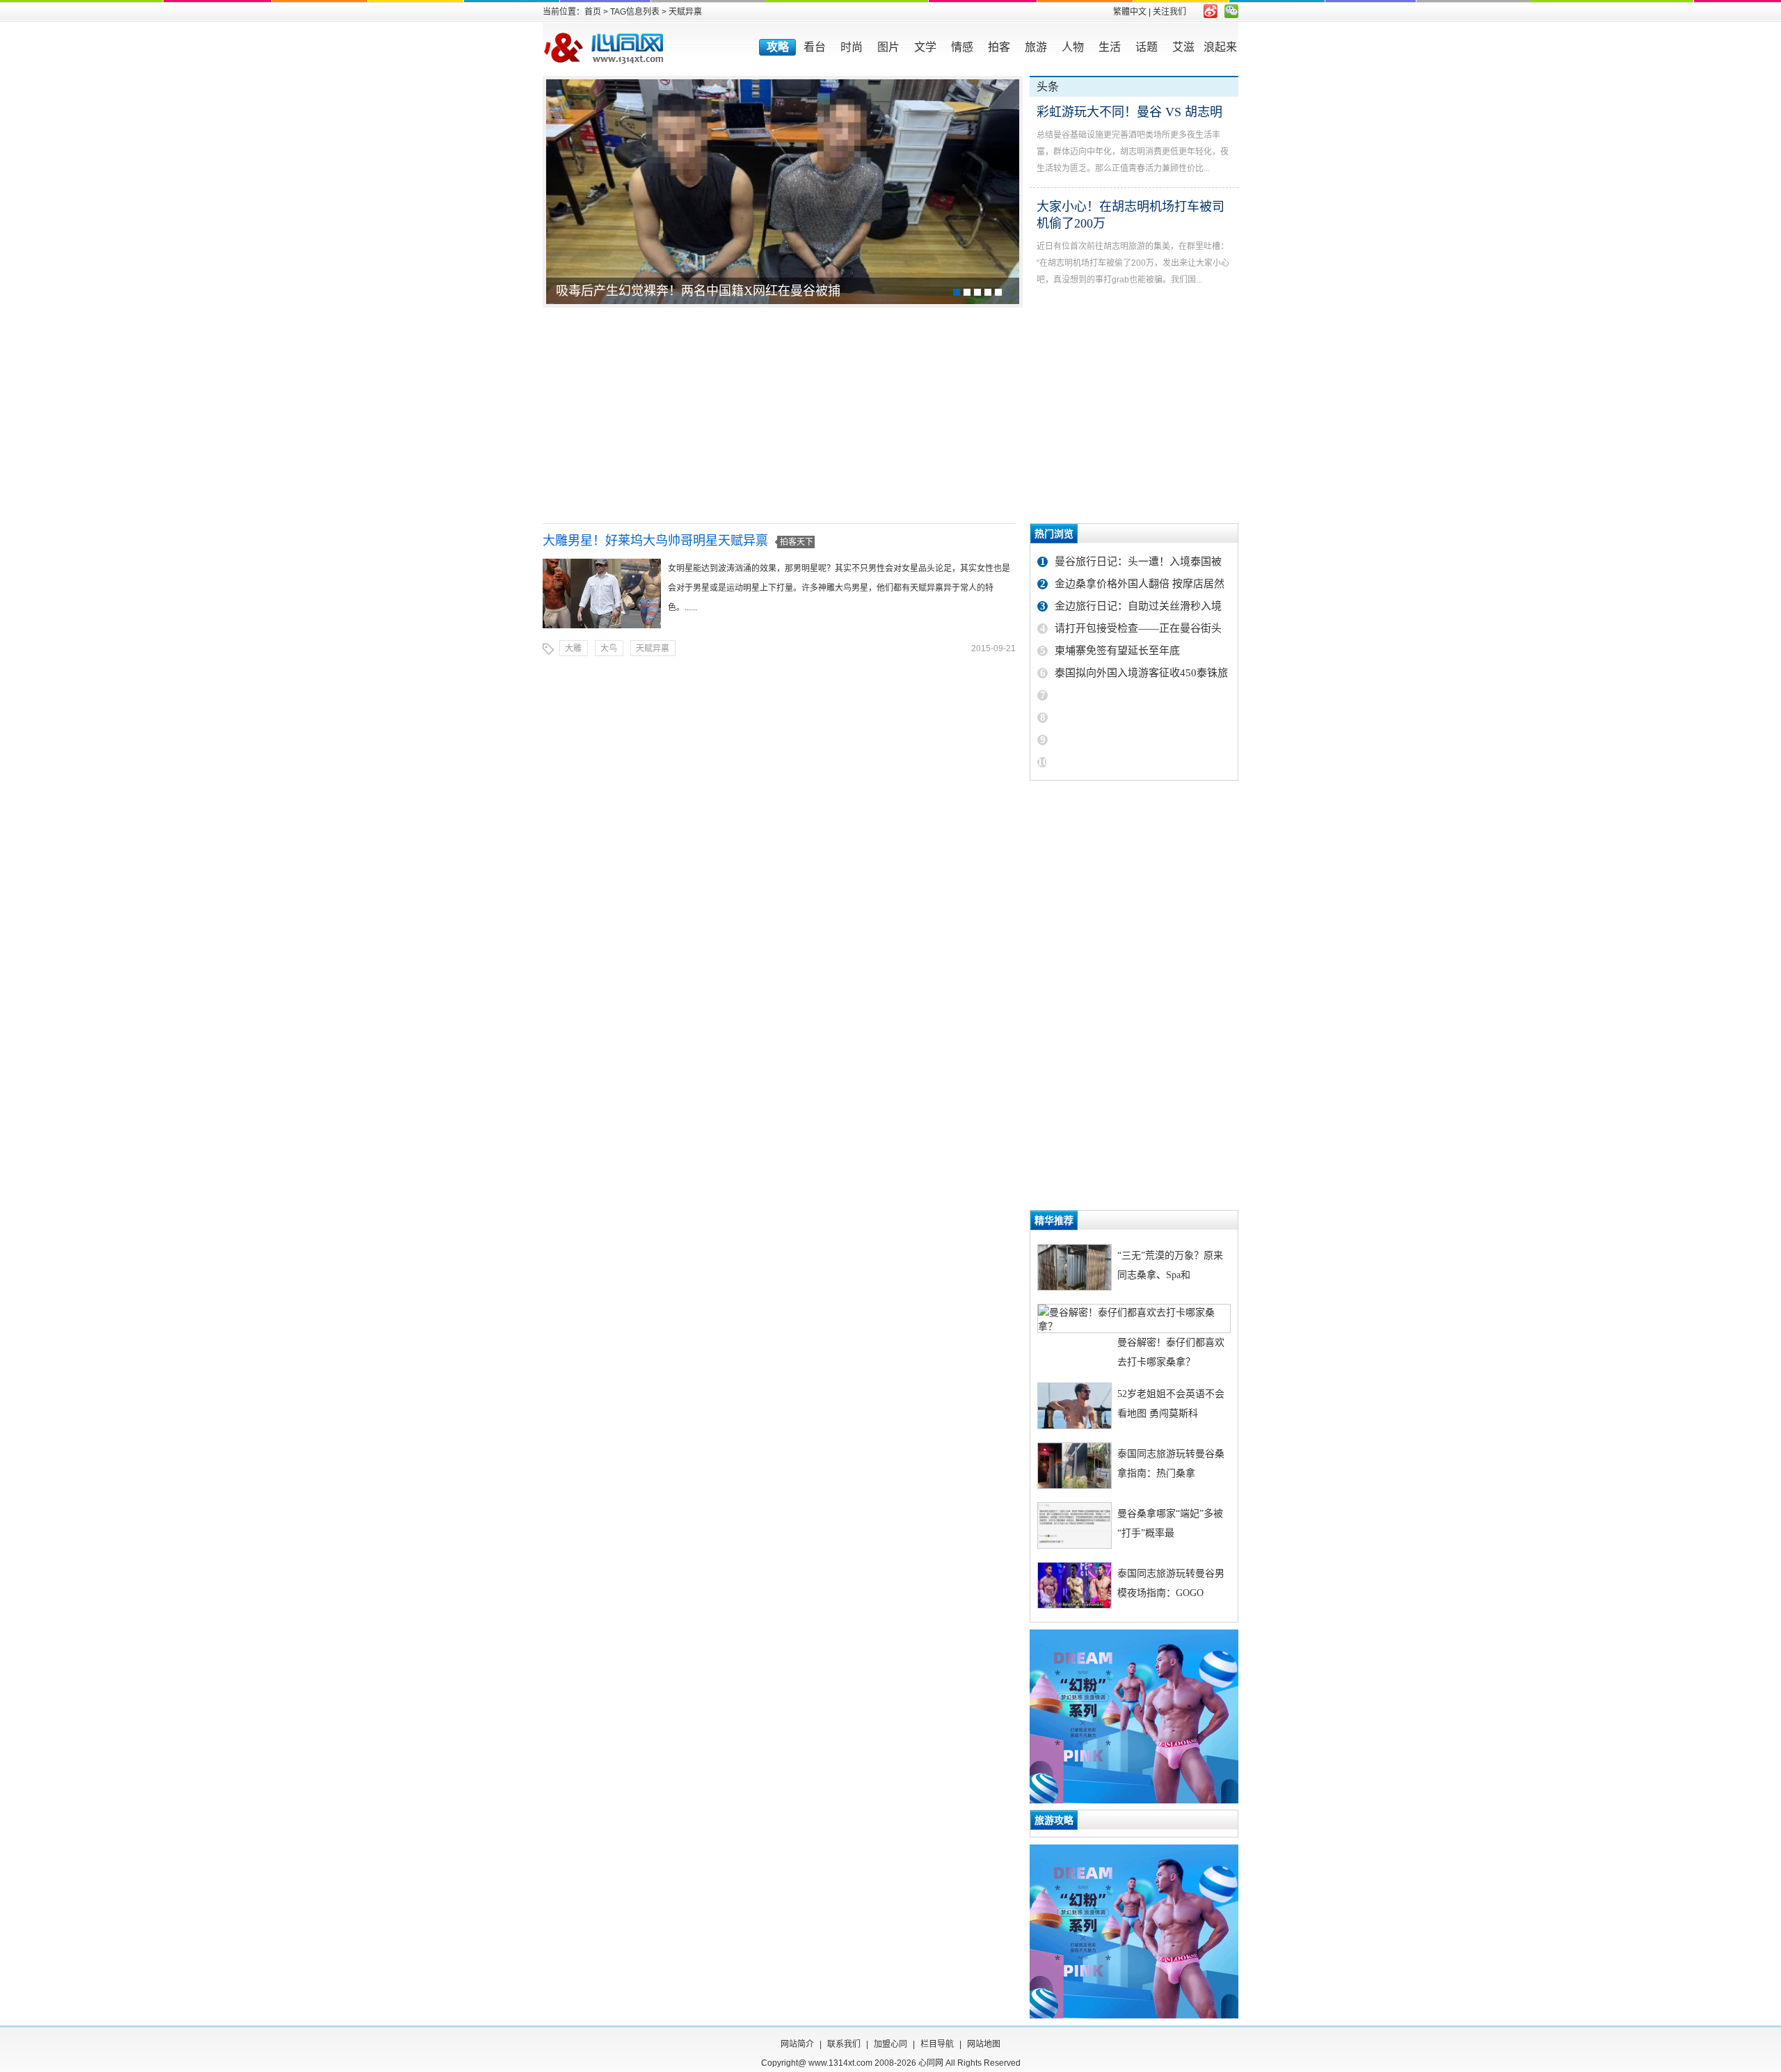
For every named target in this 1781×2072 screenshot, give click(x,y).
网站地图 (984, 2044)
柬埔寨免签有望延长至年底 (1117, 651)
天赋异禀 (653, 648)
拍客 (999, 47)
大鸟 (609, 648)
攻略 (778, 47)
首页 (593, 12)
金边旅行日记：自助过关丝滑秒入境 (1138, 606)
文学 (925, 47)
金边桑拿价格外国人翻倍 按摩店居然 (1140, 584)
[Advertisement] (890, 415)
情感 (962, 47)
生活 (1110, 47)
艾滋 (1183, 47)
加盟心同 (890, 2044)
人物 (1073, 47)
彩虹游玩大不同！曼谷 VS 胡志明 (1129, 112)
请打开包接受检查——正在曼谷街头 (1138, 628)
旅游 (1036, 47)
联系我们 (844, 2044)
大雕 (573, 648)
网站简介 (797, 2044)
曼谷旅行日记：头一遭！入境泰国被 (1138, 561)
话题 (1147, 47)
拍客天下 (797, 542)
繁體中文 (1130, 12)
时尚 (852, 47)
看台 (815, 47)
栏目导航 (937, 2044)
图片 (888, 47)
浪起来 (1220, 47)
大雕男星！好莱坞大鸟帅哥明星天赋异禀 (655, 541)
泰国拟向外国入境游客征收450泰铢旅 (1141, 673)
